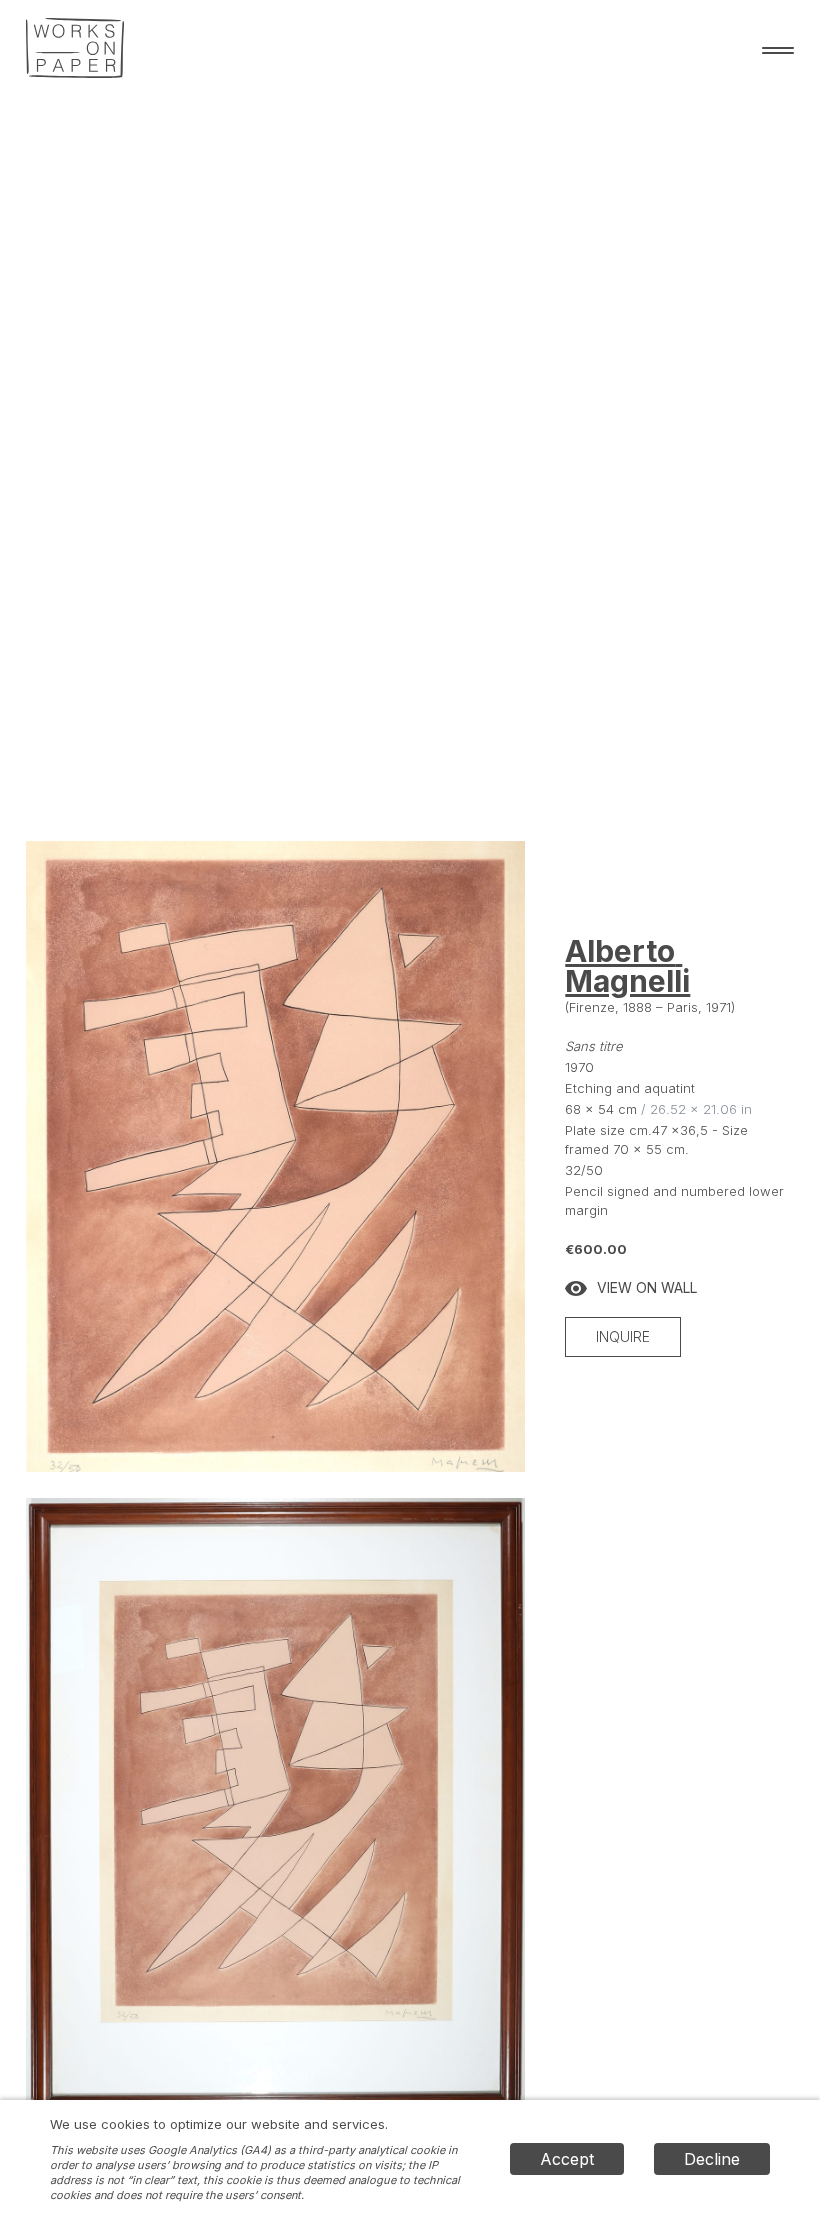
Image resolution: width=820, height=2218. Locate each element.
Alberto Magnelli (627, 966)
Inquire (623, 1336)
